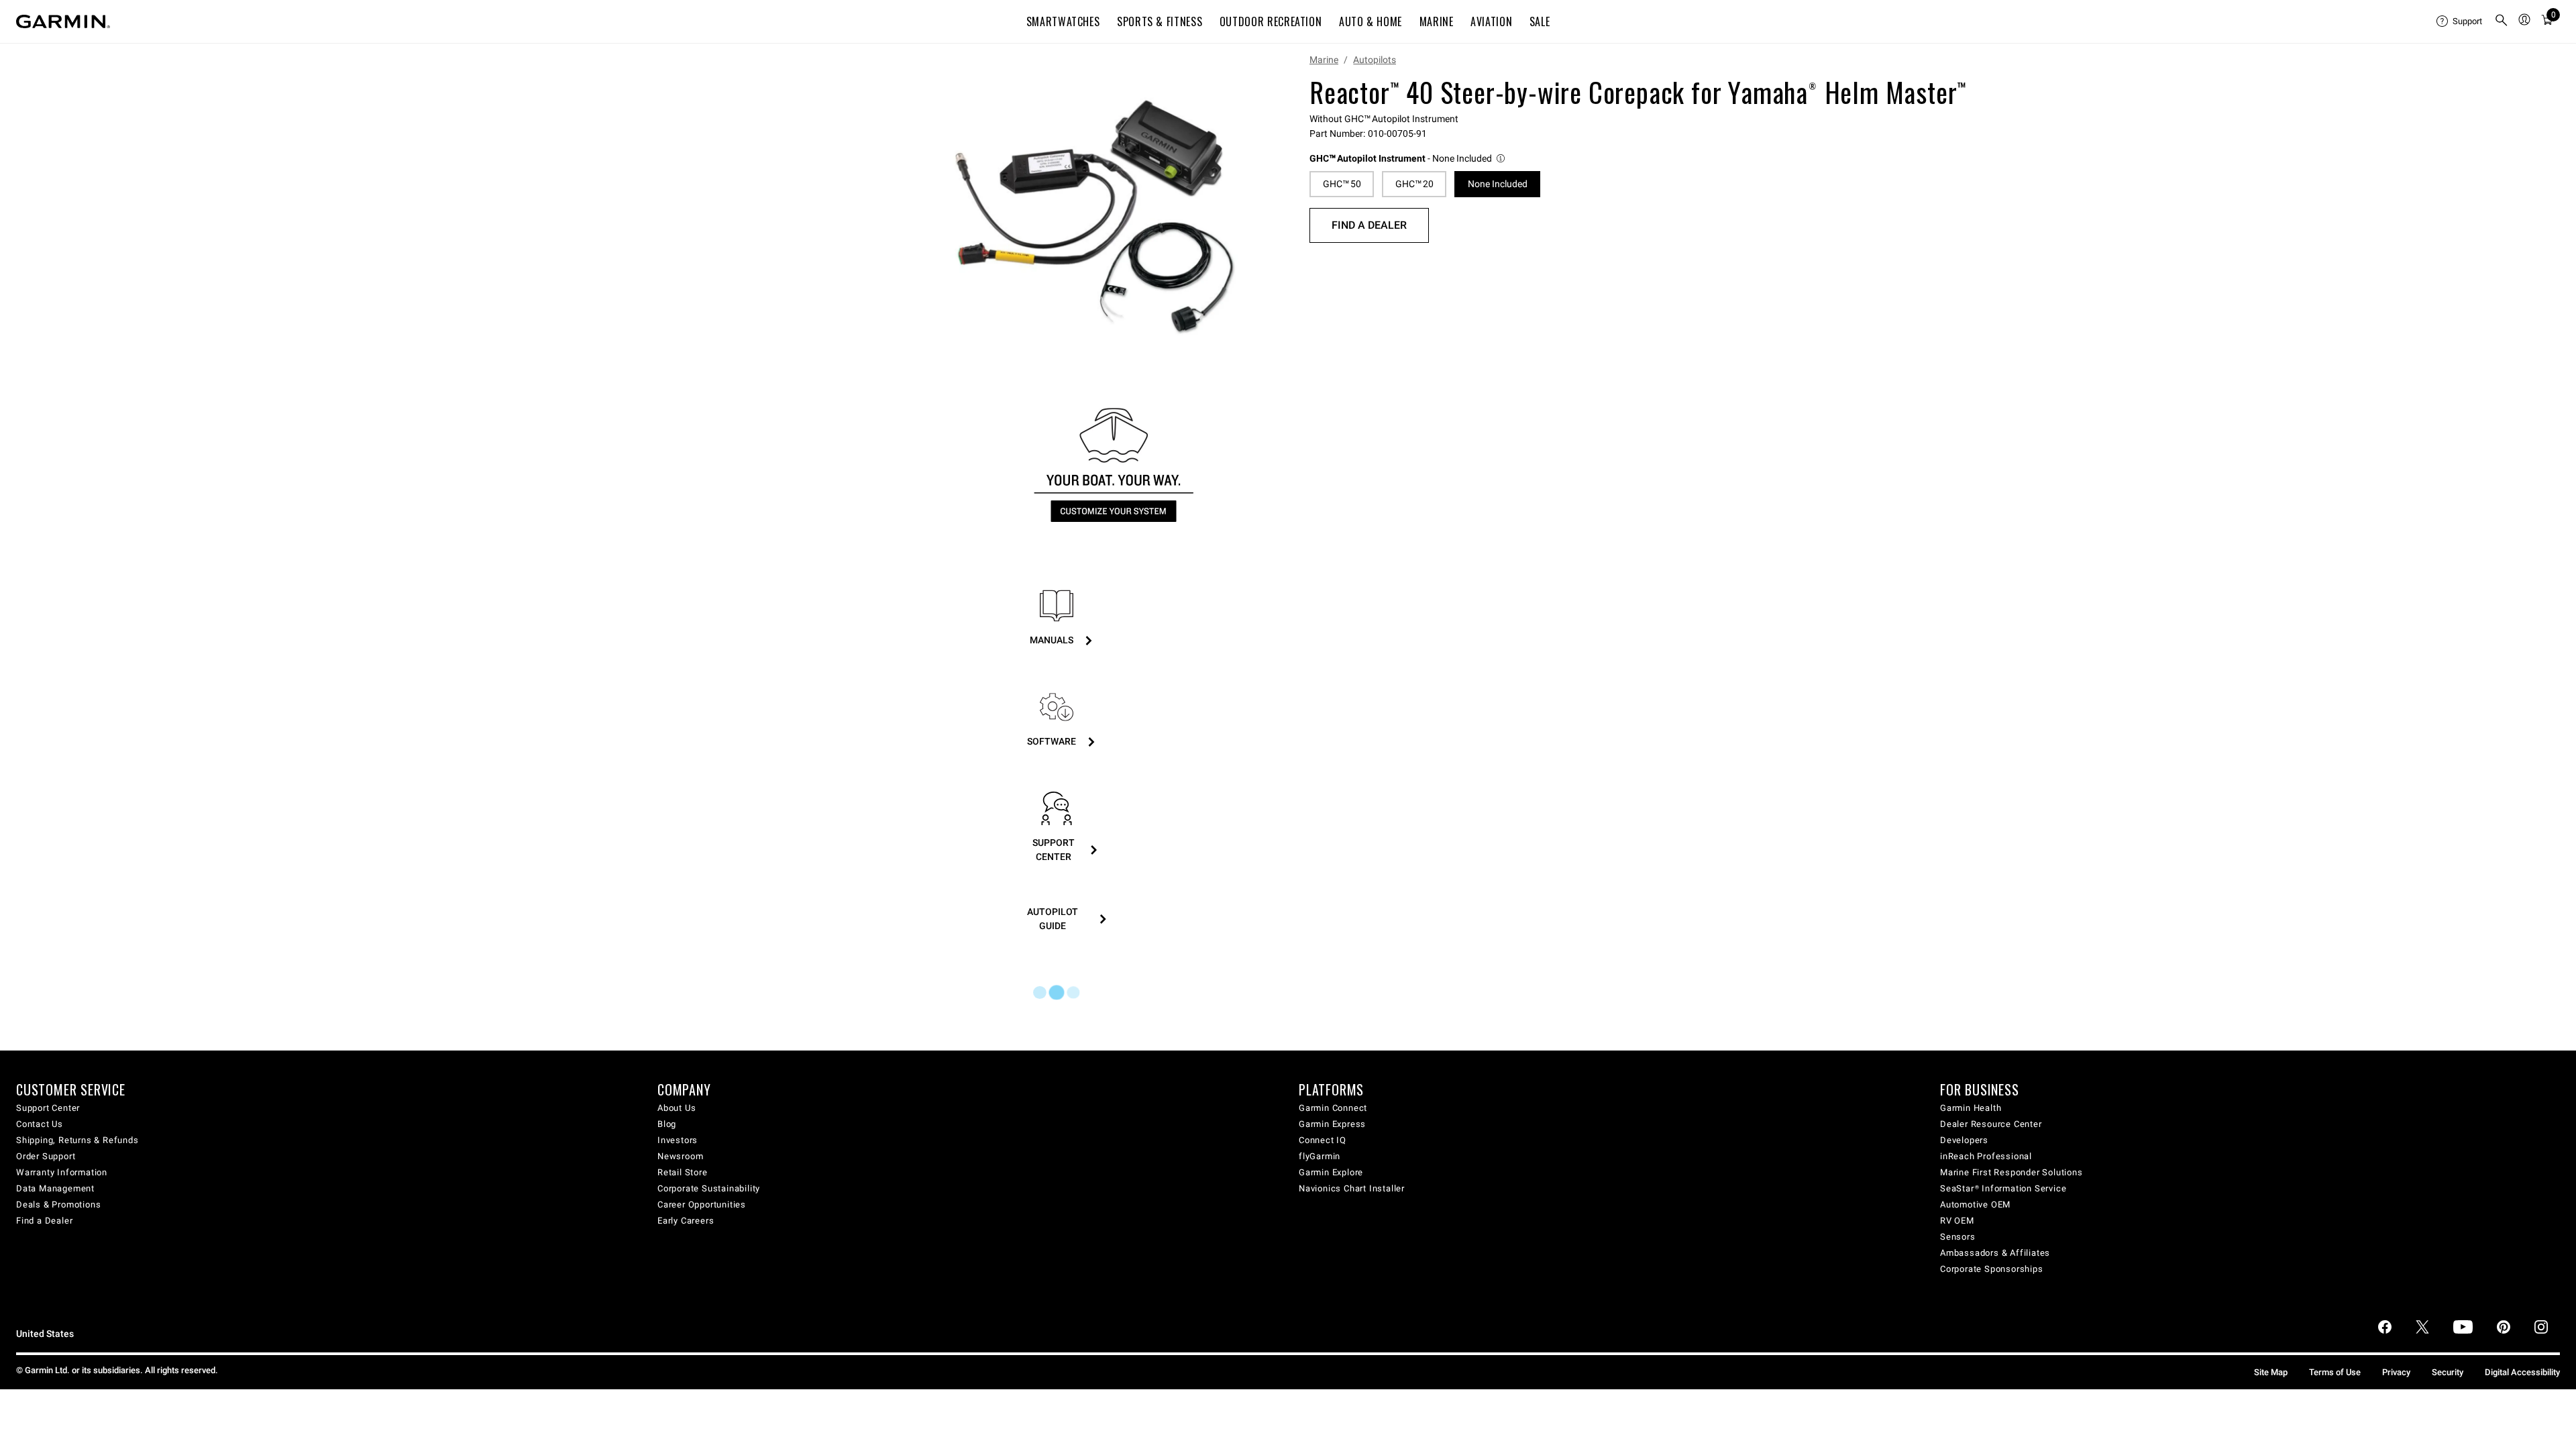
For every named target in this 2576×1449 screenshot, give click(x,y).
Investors (678, 1140)
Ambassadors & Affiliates (1995, 1253)
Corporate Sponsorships (1992, 1269)
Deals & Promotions (58, 1204)
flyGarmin (1320, 1156)
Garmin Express (1332, 1124)
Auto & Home (1371, 21)
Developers (1964, 1140)
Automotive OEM (1975, 1204)
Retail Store (683, 1172)
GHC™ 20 (1414, 184)
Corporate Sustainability (709, 1188)
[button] (1408, 159)
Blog (667, 1124)
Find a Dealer (1369, 225)
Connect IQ (1323, 1140)
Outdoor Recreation (1271, 21)
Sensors (1958, 1237)
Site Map (2271, 1372)
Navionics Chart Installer (1352, 1188)
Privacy (2396, 1372)
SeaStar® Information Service (2003, 1188)
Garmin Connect (1333, 1108)
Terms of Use (2335, 1372)
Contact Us (40, 1124)
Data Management (55, 1188)
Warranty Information (62, 1172)
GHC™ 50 (1342, 184)
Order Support (46, 1156)
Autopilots (1375, 60)
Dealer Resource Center (1991, 1124)
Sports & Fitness (1160, 21)
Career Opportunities (702, 1204)
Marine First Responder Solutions (2011, 1172)
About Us (677, 1108)
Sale (1540, 21)
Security (2448, 1372)
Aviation (1491, 21)
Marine (1437, 21)
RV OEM (1957, 1221)
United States (45, 1334)
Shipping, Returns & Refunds (77, 1140)
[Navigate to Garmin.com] (63, 21)
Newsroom (680, 1156)
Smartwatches (1063, 21)
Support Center (48, 1108)
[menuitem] (2460, 21)
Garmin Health (1971, 1108)
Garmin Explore (1331, 1172)
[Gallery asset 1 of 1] (1095, 217)
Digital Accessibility (2522, 1372)
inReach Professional (1986, 1156)
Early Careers (686, 1221)
